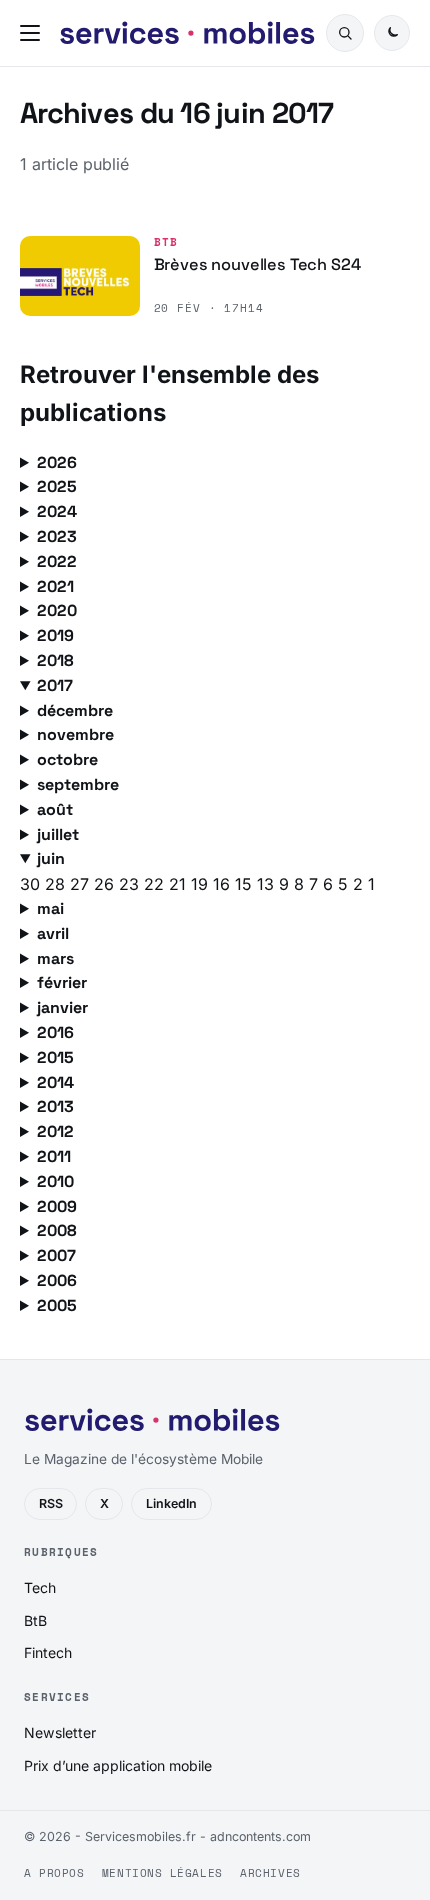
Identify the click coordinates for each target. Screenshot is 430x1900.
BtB (166, 242)
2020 (57, 610)
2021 (55, 586)
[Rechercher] (345, 33)
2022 (57, 561)
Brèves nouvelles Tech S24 (257, 264)
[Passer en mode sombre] (392, 33)
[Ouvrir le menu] (34, 33)
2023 (57, 536)
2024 (57, 511)
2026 (57, 462)
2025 (57, 486)
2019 (55, 635)
